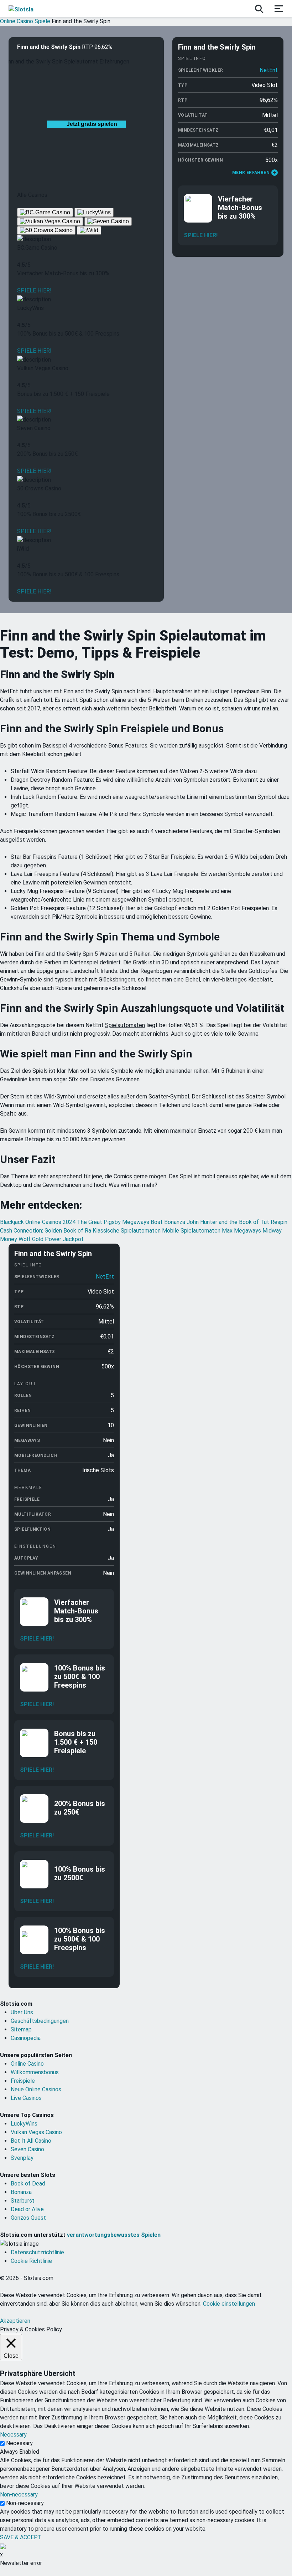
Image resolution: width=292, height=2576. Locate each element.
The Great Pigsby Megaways (114, 1222)
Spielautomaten (125, 1025)
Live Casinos (26, 2098)
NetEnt (269, 70)
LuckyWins (24, 2124)
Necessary (19, 2443)
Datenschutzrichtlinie (37, 2252)
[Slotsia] (28, 9)
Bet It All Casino (31, 2141)
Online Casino (27, 2064)
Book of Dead (28, 2184)
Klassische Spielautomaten (127, 1231)
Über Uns (22, 2012)
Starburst (23, 2201)
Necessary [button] (13, 2435)
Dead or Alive (27, 2209)
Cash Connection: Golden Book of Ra (46, 1231)
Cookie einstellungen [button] (229, 2304)
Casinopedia (26, 2038)
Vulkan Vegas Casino (36, 2132)
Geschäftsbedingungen (40, 2021)
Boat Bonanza (169, 1222)
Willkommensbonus (35, 2072)
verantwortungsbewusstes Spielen (114, 2235)
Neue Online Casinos (36, 2089)
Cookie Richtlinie (31, 2261)
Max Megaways (242, 1231)
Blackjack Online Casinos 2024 (38, 1222)
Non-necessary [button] (19, 2495)
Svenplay (22, 2158)
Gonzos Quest (28, 2218)
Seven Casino (27, 2149)
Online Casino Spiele (25, 21)
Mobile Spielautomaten (192, 1231)
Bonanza (21, 2192)
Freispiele (23, 2081)
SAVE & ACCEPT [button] (21, 2537)
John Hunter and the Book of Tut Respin (237, 1222)
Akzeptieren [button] (15, 2321)
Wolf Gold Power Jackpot (51, 1239)
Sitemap (21, 2029)
